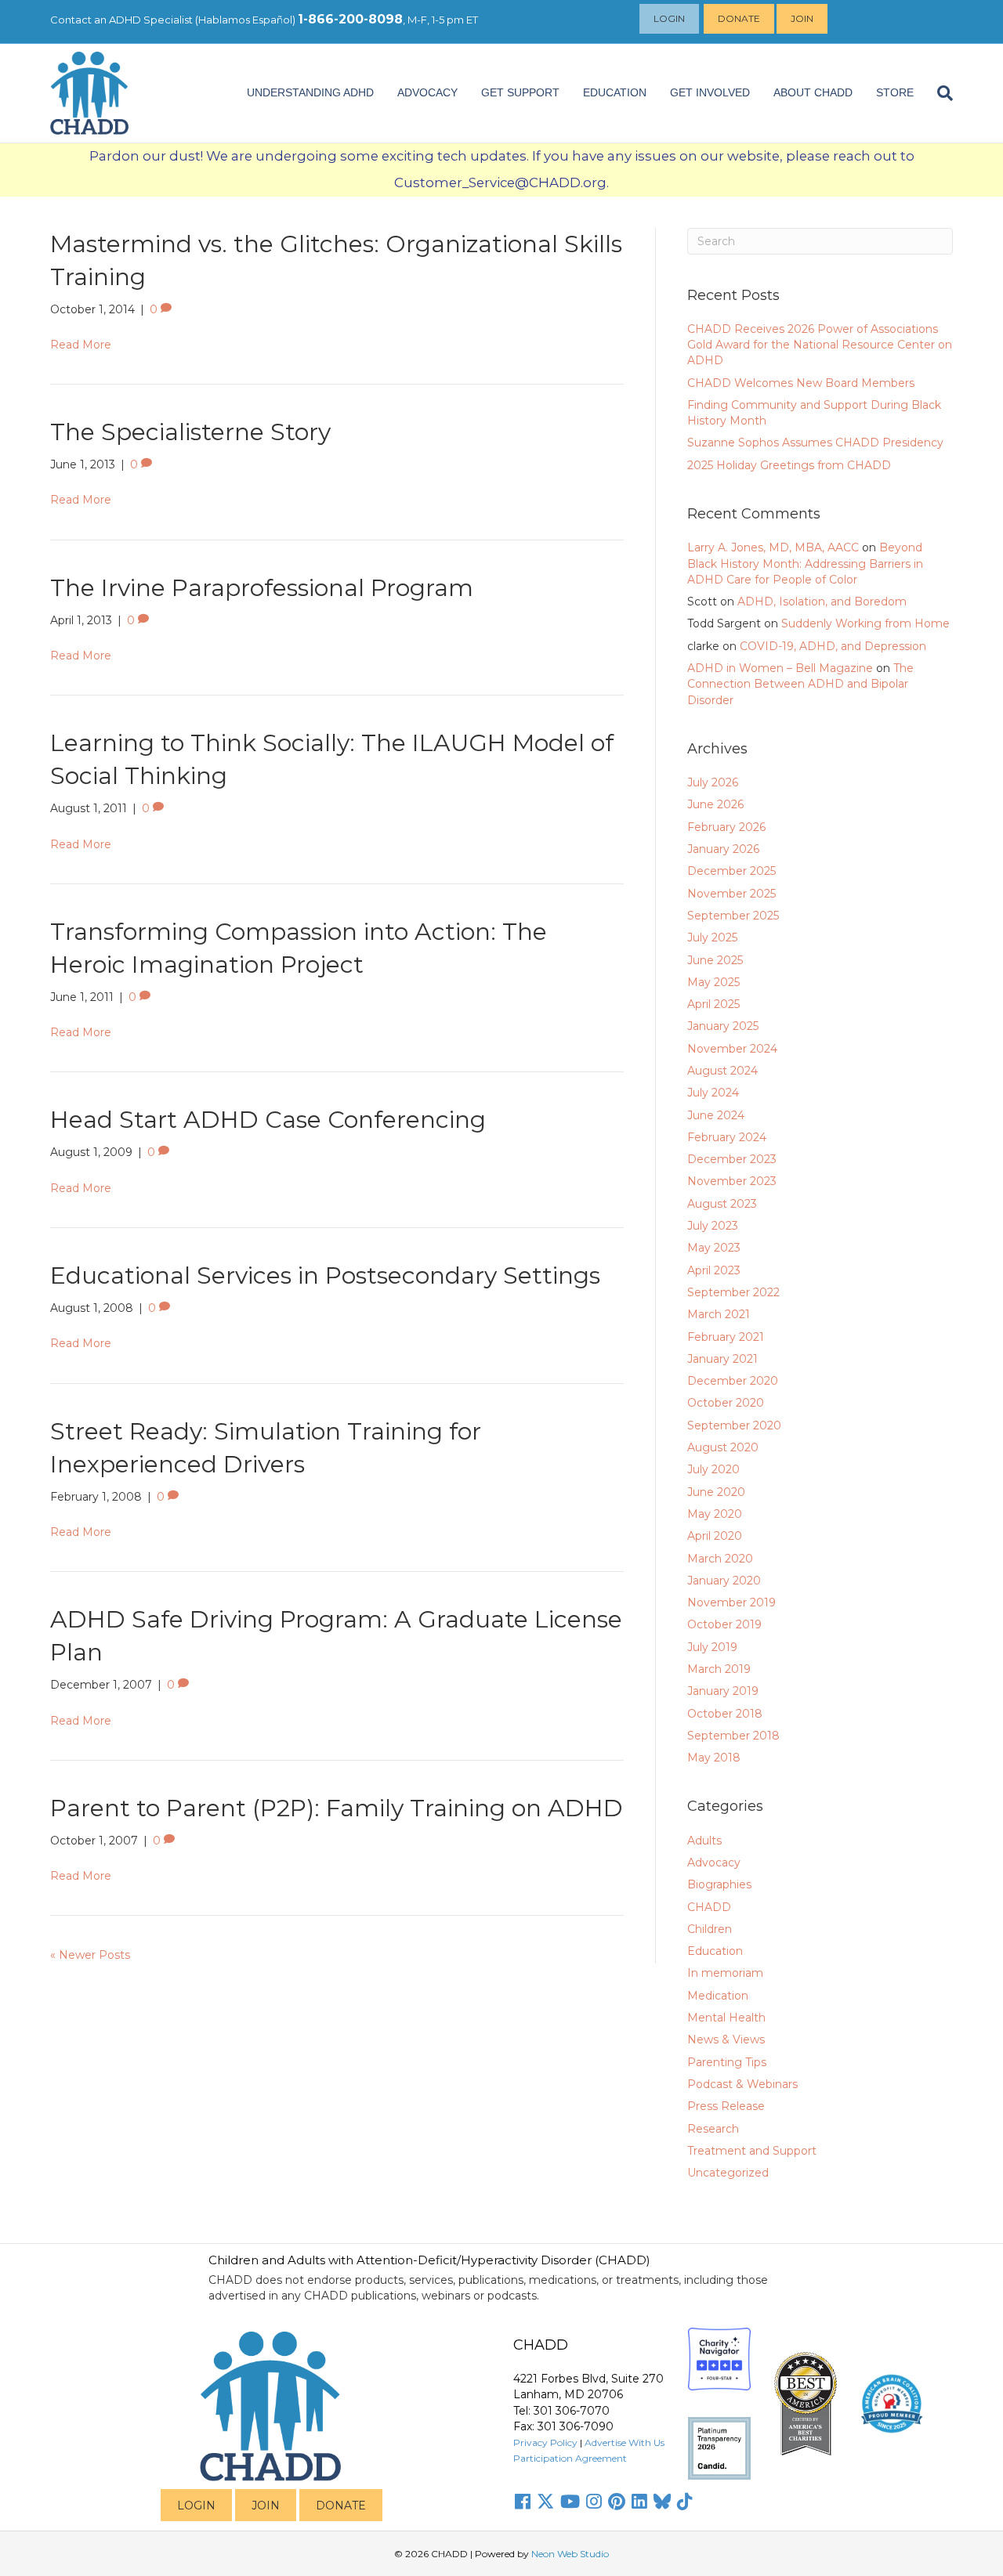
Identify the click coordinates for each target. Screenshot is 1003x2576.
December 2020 (733, 1381)
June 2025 (715, 960)
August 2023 (722, 1204)
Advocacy (714, 1862)
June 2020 (716, 1492)
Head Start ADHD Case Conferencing (268, 1120)
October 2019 (724, 1624)
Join (802, 18)
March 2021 (719, 1314)
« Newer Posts (90, 1955)
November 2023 (732, 1181)
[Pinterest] (617, 2502)
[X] (545, 2502)
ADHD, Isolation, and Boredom (822, 602)
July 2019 (712, 1647)
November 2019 (731, 1602)
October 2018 (725, 1714)
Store (895, 92)
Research (713, 2129)
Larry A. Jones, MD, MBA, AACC (773, 547)
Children (710, 1929)
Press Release (726, 2106)
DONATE (341, 2506)
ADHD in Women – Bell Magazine (780, 668)
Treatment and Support (752, 2151)
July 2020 (713, 1469)
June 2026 (715, 804)
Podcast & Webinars (742, 2084)
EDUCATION (615, 92)
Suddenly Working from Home (865, 623)
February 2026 (726, 827)
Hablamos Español (245, 20)
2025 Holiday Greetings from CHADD (789, 465)
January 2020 (724, 1581)
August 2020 (723, 1447)
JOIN (266, 2506)
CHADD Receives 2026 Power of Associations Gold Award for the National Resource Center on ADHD (820, 345)
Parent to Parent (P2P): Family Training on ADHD (337, 1808)
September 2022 (733, 1292)
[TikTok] (685, 2502)
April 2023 (714, 1270)
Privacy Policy (545, 2442)
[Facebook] (523, 2502)
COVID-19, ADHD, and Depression (833, 646)
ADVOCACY (427, 92)
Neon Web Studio (570, 2554)
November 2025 (731, 894)
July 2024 (713, 1093)
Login (669, 18)
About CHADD (813, 92)
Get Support (520, 92)
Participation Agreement (570, 2458)
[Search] (939, 93)
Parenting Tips (727, 2062)
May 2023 (714, 1248)
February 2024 (727, 1137)
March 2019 (719, 1669)
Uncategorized (728, 2173)
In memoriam (725, 1973)
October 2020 (726, 1403)
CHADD (709, 1907)
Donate (739, 18)
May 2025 (713, 982)
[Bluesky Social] (662, 2502)
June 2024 (716, 1115)
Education (715, 1951)
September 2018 (733, 1736)
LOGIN (196, 2506)
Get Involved (710, 92)
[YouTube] (570, 2502)
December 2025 (731, 871)
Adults (704, 1841)
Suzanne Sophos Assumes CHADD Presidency (815, 443)
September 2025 (733, 916)
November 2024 (732, 1049)
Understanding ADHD (310, 92)
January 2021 (722, 1359)
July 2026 (713, 782)
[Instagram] (594, 2502)
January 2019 (723, 1691)
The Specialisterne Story (190, 432)
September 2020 (734, 1425)
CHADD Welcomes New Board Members (801, 383)
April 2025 (713, 1004)
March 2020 (720, 1559)
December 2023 (732, 1159)
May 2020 (715, 1514)
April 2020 (715, 1536)
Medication (718, 1996)
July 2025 (712, 938)
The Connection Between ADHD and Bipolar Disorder (800, 684)
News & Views (726, 2039)
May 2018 (714, 1758)
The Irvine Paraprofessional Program (262, 588)
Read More (81, 345)
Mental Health (726, 2018)
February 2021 (726, 1337)
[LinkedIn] (639, 2502)
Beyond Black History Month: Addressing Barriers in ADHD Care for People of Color (805, 564)
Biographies (719, 1884)
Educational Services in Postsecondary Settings (325, 1275)
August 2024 (722, 1071)
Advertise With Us (625, 2442)
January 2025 (723, 1026)
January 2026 (723, 849)
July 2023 (713, 1226)
